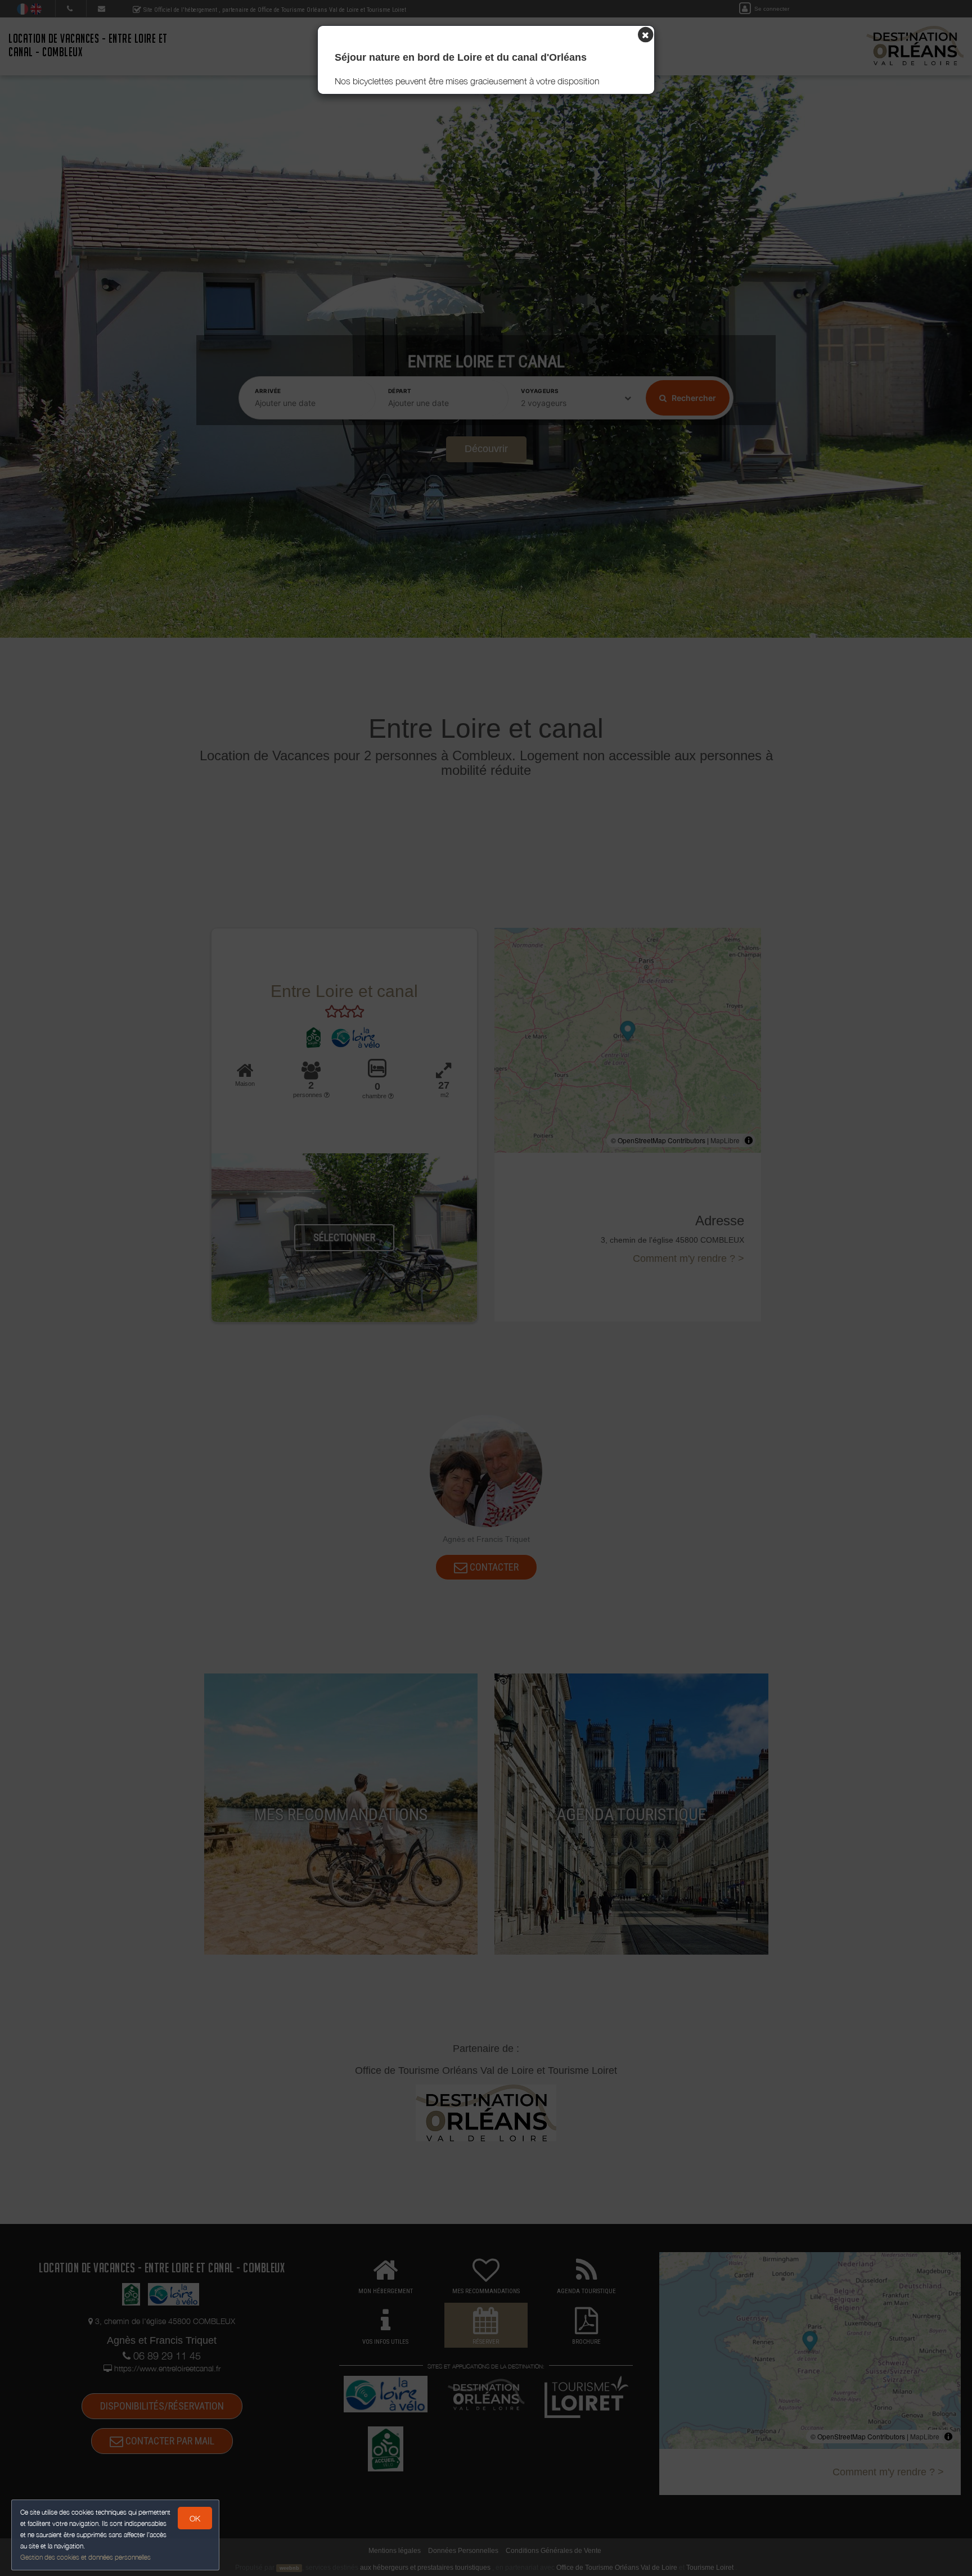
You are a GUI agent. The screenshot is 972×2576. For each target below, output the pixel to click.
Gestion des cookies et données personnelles (85, 2557)
